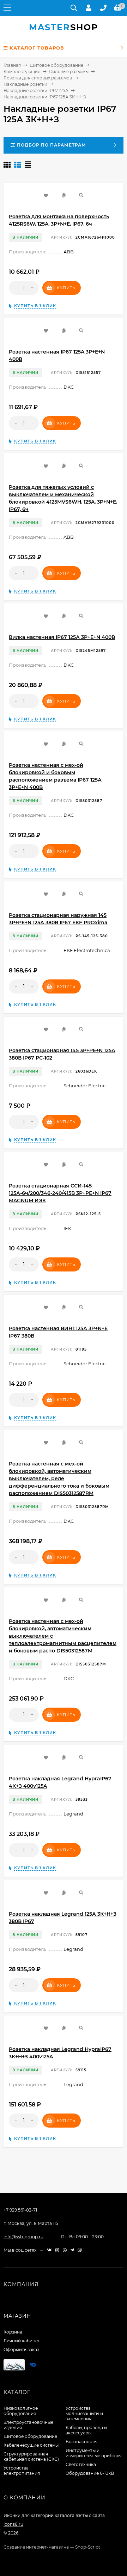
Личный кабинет (22, 2341)
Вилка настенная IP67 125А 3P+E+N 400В (62, 637)
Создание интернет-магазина (36, 2547)
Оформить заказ (21, 2350)
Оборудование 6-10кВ (90, 2473)
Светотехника (81, 2464)
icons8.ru (13, 2524)
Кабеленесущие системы (31, 2445)
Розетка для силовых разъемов (38, 78)
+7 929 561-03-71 (20, 2210)
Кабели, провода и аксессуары (86, 2430)
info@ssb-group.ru (23, 2237)
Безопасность (81, 2442)
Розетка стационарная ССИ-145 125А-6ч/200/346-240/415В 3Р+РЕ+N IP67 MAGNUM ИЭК (60, 1193)
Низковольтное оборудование (21, 2411)
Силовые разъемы (69, 72)
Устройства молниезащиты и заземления (84, 2413)
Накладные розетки (25, 84)
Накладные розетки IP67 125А (36, 90)
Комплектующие (22, 72)
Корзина (13, 2332)
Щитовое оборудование (56, 65)
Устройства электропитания (22, 2471)
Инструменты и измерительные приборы (93, 2453)
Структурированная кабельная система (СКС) (31, 2457)
